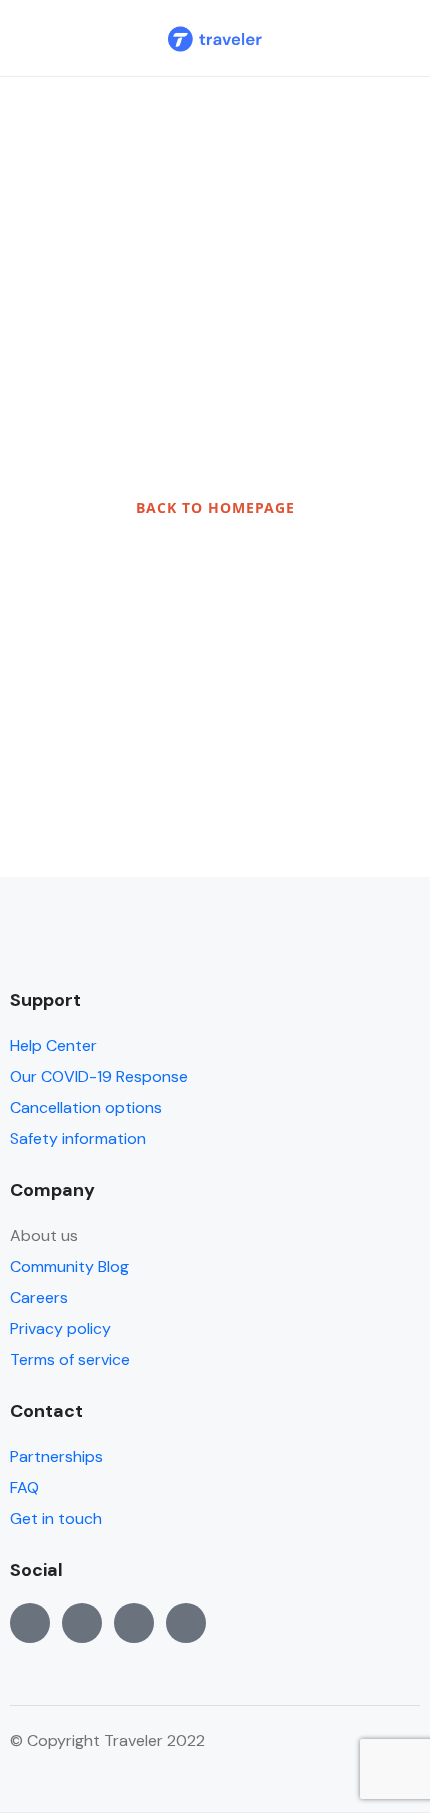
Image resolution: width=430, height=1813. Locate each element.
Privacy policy (60, 1328)
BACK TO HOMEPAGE (215, 507)
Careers (39, 1297)
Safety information (78, 1138)
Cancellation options (86, 1107)
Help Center (53, 1045)
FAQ (24, 1487)
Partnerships (56, 1456)
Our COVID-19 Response (99, 1076)
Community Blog (69, 1266)
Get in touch (56, 1518)
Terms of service (70, 1359)
